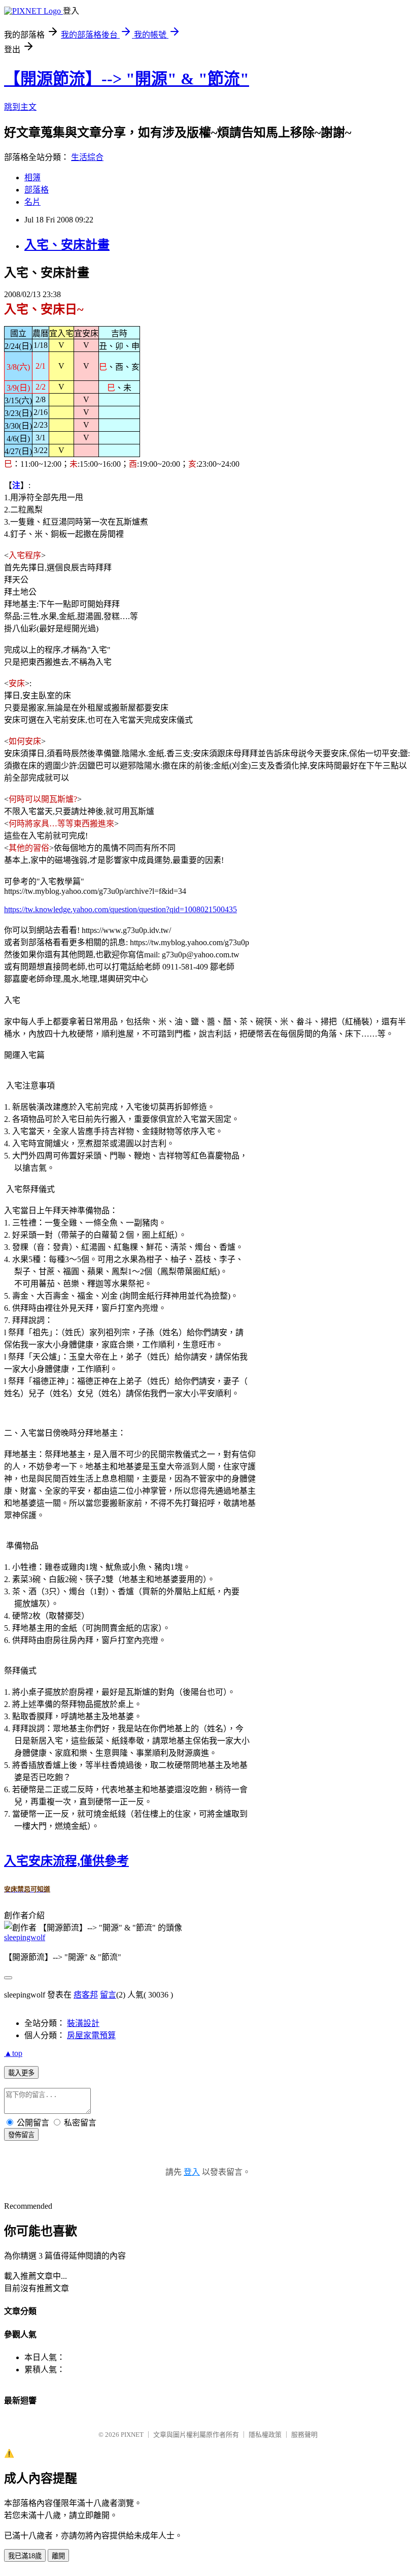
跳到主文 (20, 107)
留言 (108, 1995)
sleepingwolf (25, 1937)
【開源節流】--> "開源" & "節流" (127, 79)
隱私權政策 (265, 2435)
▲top (13, 2053)
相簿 (32, 178)
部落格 (37, 190)
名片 (32, 202)
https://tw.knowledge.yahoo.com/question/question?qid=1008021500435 (120, 909)
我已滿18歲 (25, 2556)
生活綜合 (87, 157)
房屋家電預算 (91, 2035)
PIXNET (132, 2435)
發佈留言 (21, 2135)
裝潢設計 (83, 2023)
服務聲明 (304, 2435)
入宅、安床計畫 (67, 245)
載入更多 (21, 2073)
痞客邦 (86, 1995)
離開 (58, 2556)
